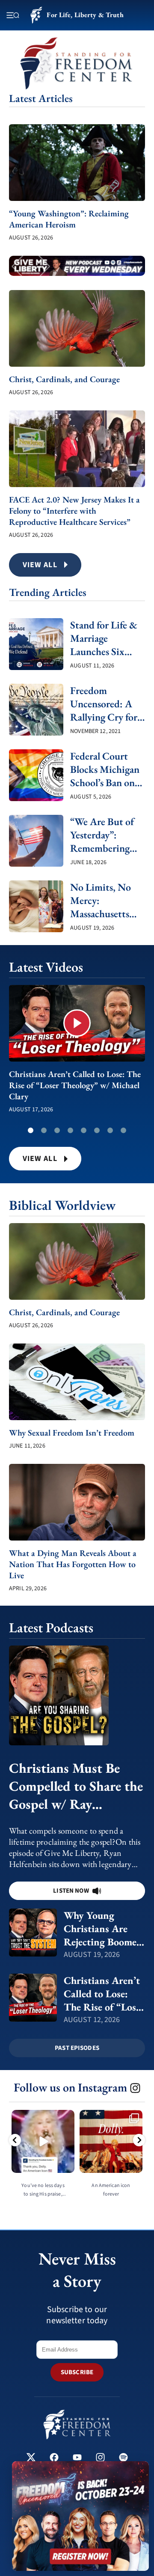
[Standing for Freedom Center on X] (31, 2458)
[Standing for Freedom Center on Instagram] (100, 2458)
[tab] (31, 1130)
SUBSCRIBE (77, 2372)
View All (40, 1159)
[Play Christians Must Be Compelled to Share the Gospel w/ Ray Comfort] (77, 1695)
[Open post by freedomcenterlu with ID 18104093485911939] (111, 2141)
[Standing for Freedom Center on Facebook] (54, 2458)
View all (40, 565)
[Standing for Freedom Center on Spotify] (123, 2458)
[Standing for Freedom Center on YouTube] (77, 2458)
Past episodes (77, 2048)
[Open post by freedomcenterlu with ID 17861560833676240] (43, 2141)
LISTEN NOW (71, 1891)
